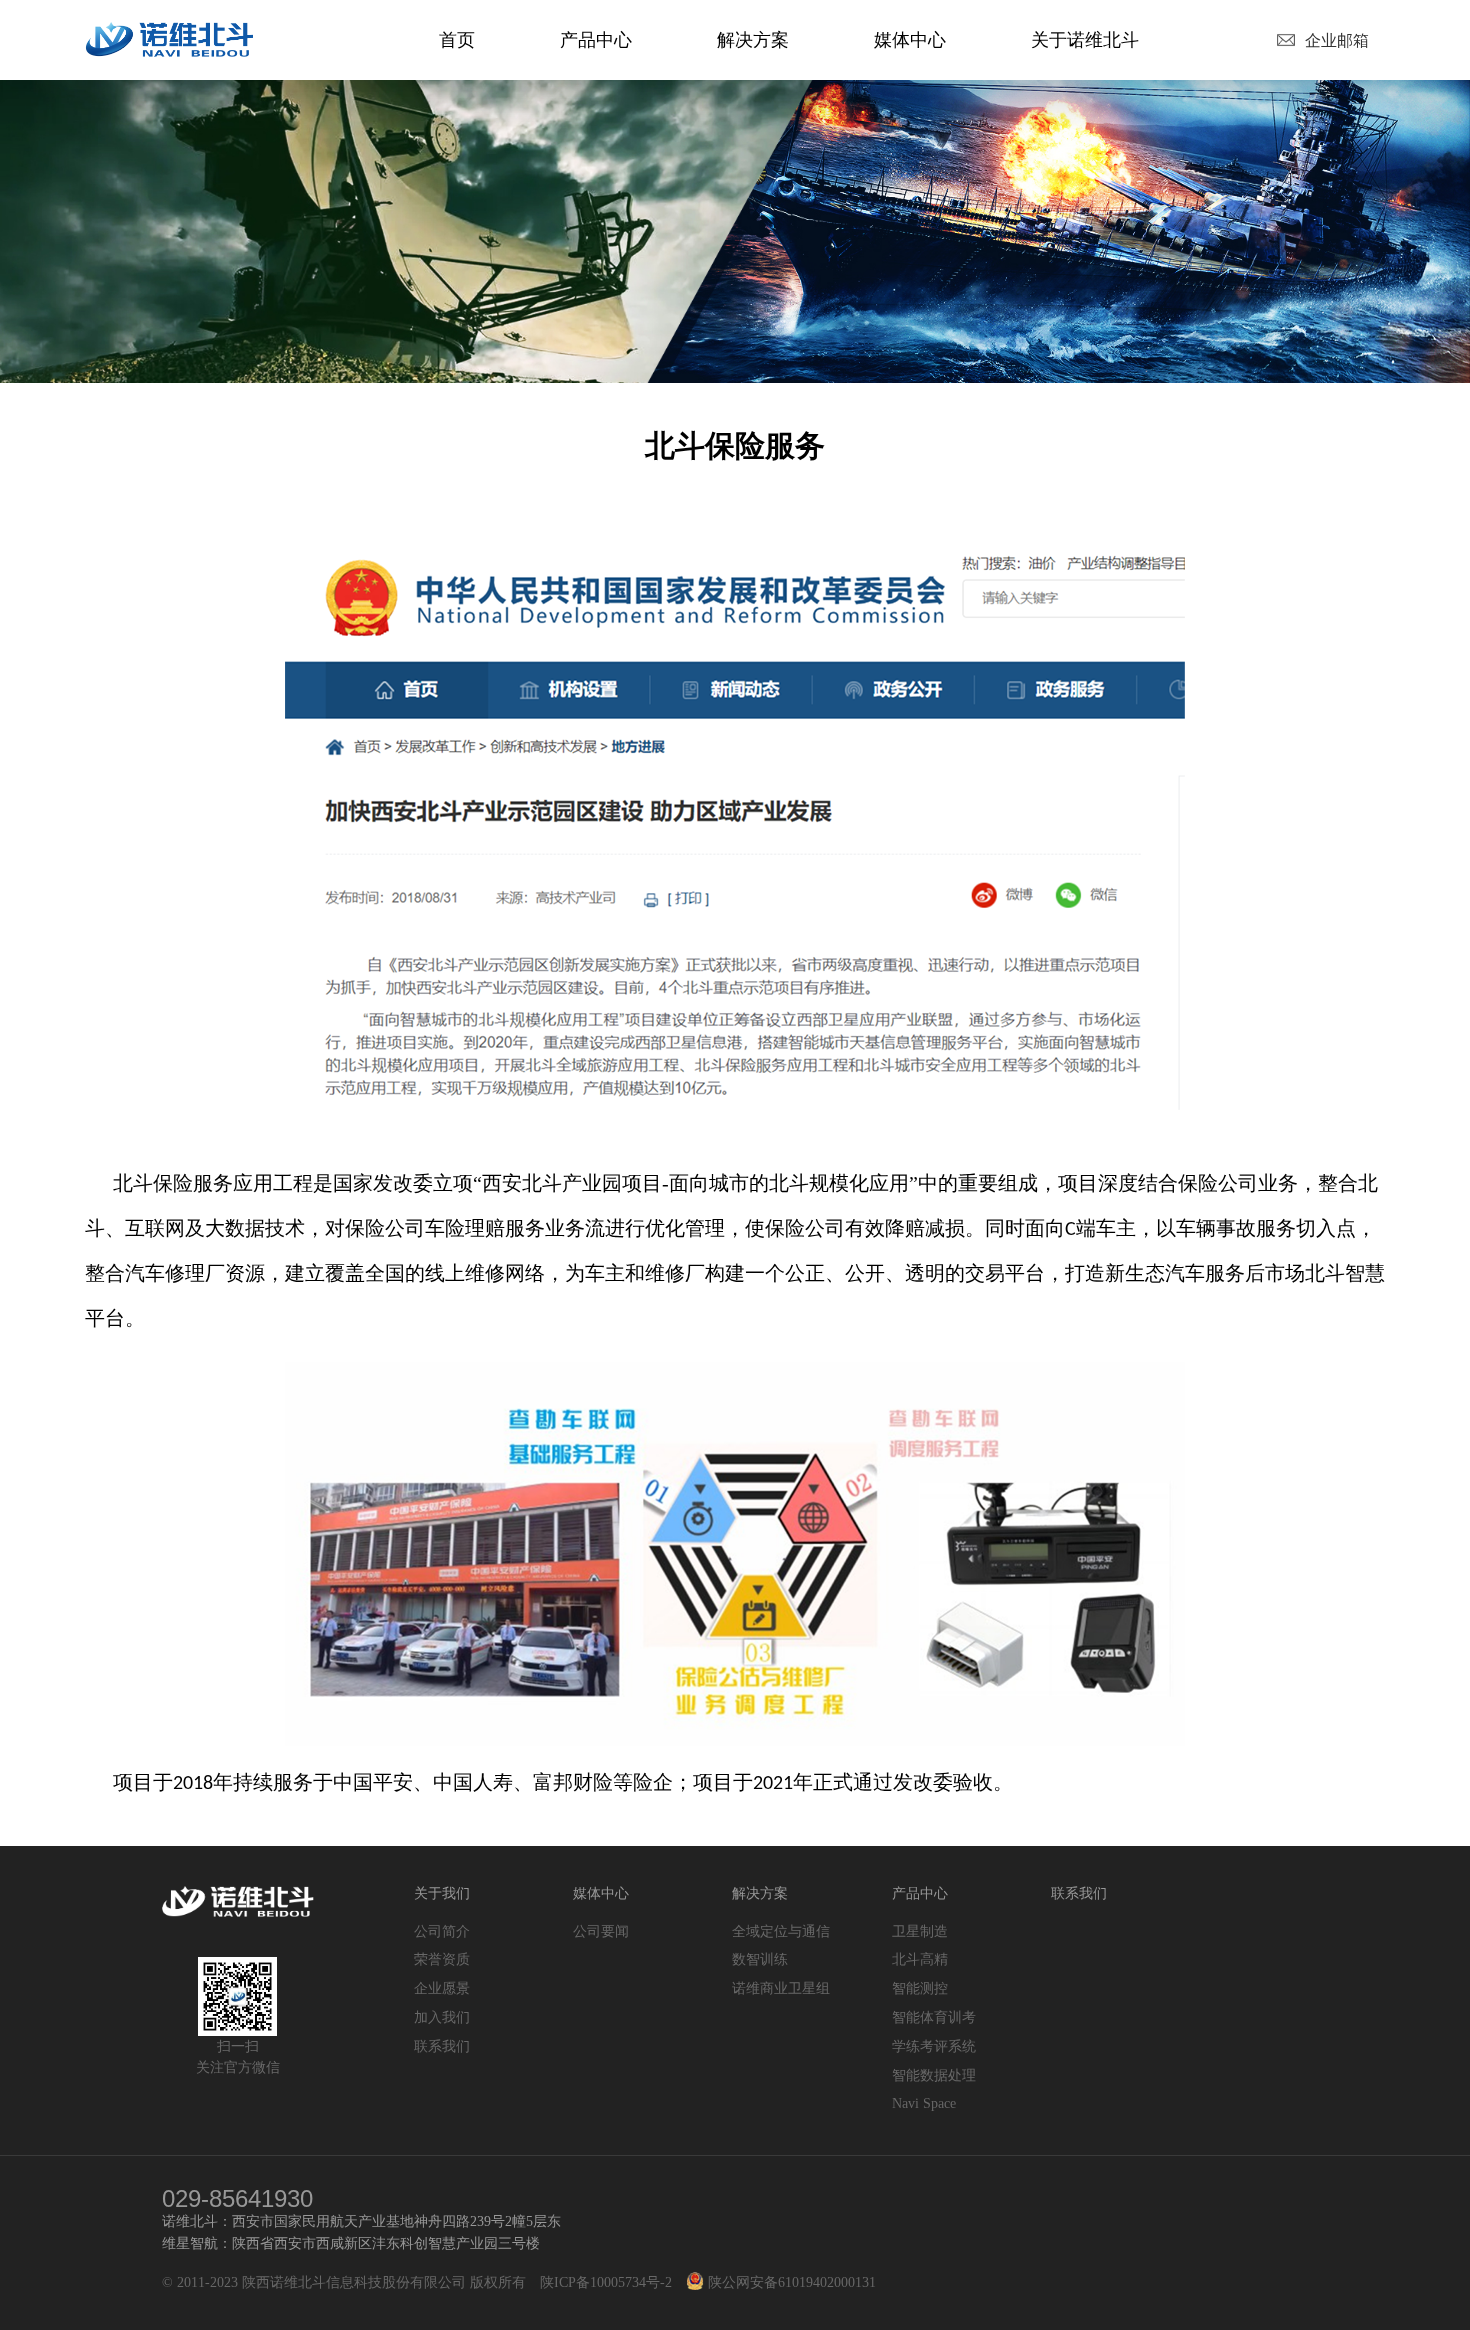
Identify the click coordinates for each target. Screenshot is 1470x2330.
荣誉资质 (442, 1959)
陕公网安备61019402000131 (790, 2282)
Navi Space (924, 2103)
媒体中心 (910, 40)
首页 (457, 40)
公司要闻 (601, 1931)
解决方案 (753, 40)
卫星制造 (920, 1931)
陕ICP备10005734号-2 (606, 2282)
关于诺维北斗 (1085, 40)
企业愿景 (442, 1988)
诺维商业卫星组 (781, 1988)
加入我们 (442, 2017)
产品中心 (596, 40)
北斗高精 (920, 1959)
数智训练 (760, 1959)
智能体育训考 (934, 2017)
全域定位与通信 (781, 1931)
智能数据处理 (934, 2075)
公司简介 (442, 1931)
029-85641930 (237, 2198)
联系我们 (442, 2046)
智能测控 (920, 1988)
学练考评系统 (934, 2046)
